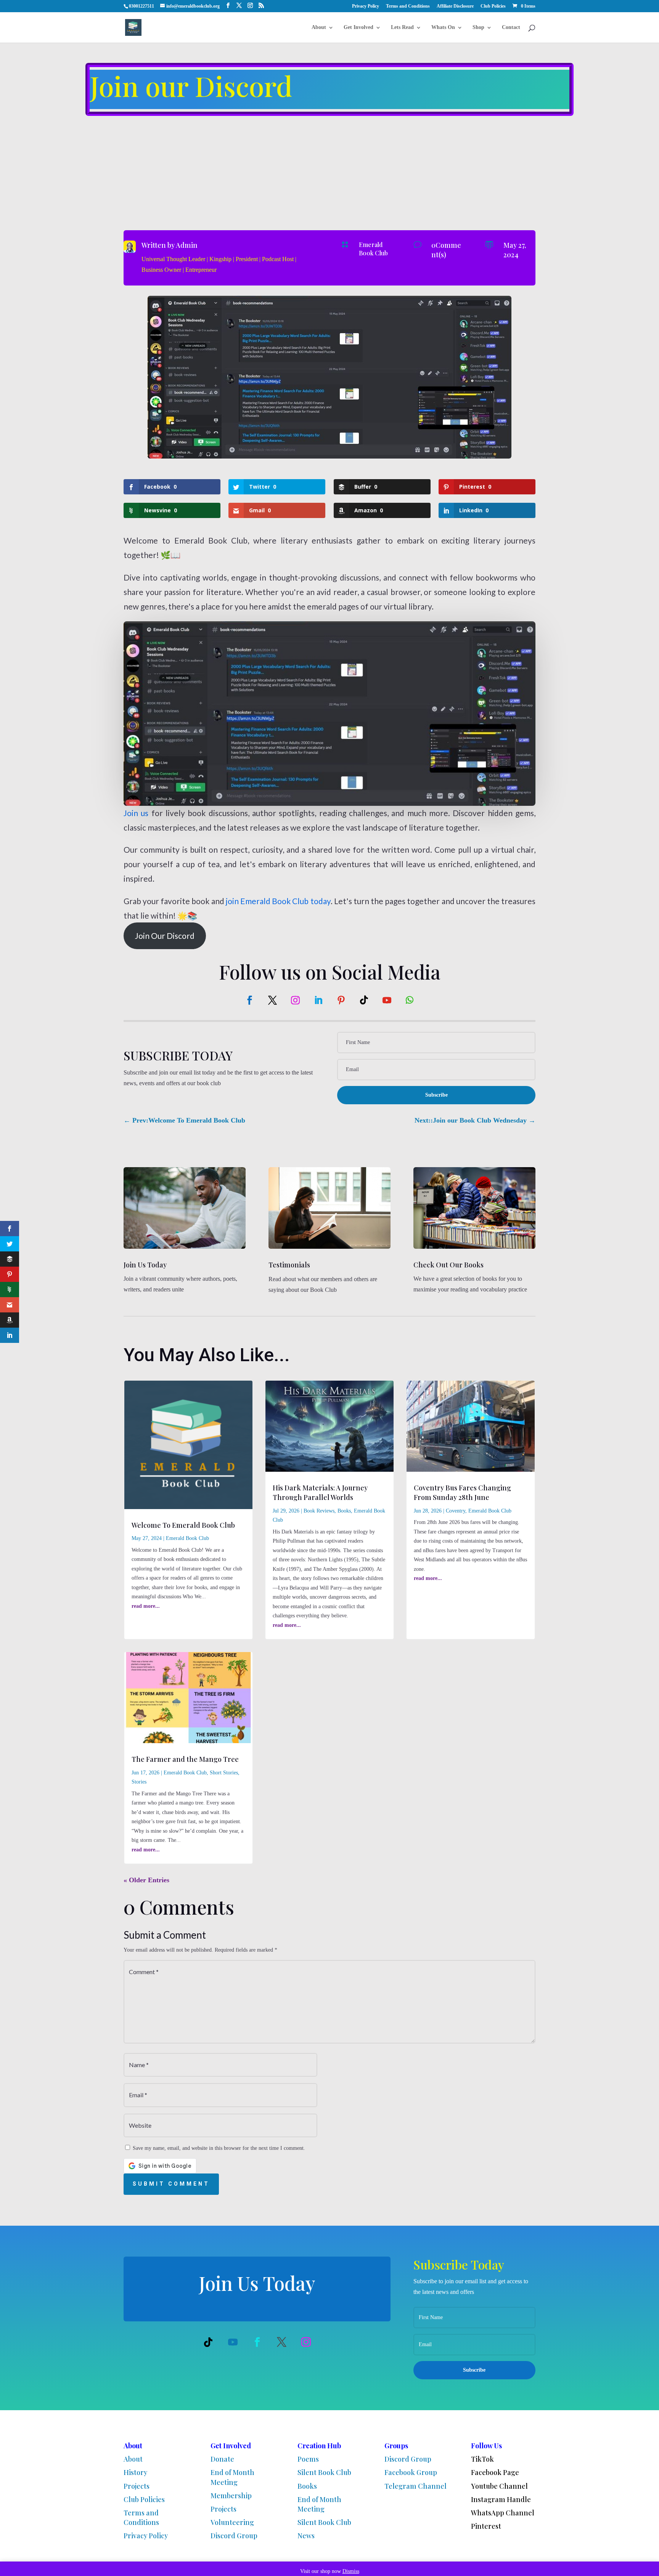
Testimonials (289, 1265)
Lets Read (402, 27)
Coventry (456, 1511)
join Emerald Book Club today (278, 901)
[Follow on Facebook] (249, 1000)
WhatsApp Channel (503, 2513)
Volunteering (232, 2522)
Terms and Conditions (408, 6)
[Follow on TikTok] (364, 1000)
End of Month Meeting (232, 2477)
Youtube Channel (499, 2486)
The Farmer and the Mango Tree (185, 1759)
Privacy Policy (366, 6)
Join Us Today (145, 1265)
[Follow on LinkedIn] (318, 1000)
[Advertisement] (329, 173)
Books (344, 1511)
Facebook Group (411, 2472)
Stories (139, 1782)
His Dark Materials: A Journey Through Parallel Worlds (320, 1493)
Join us (136, 813)
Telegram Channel (415, 2486)
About (319, 27)
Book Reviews (319, 1511)
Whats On (443, 27)
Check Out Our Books (448, 1265)
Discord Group (234, 2536)
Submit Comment (171, 2184)
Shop (478, 27)
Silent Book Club (324, 2472)
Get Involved (358, 27)
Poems (308, 2459)
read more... (146, 1606)
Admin (187, 245)
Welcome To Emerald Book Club (183, 1525)
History (135, 2472)
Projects (137, 2486)
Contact (511, 27)
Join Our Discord (165, 936)
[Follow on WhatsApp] (410, 1000)
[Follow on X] (272, 1000)
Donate (222, 2459)
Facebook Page (495, 2472)
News (306, 2536)
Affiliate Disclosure (455, 6)
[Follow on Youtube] (387, 1000)
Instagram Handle (501, 2499)
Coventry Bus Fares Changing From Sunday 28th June (462, 1493)
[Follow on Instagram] (295, 1000)
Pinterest (486, 2526)
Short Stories (224, 1773)
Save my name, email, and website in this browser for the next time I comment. (219, 2148)
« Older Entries (146, 1880)
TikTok (482, 2459)
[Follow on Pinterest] (341, 1000)
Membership (231, 2496)
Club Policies (493, 6)
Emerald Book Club (373, 249)
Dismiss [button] (351, 2571)
